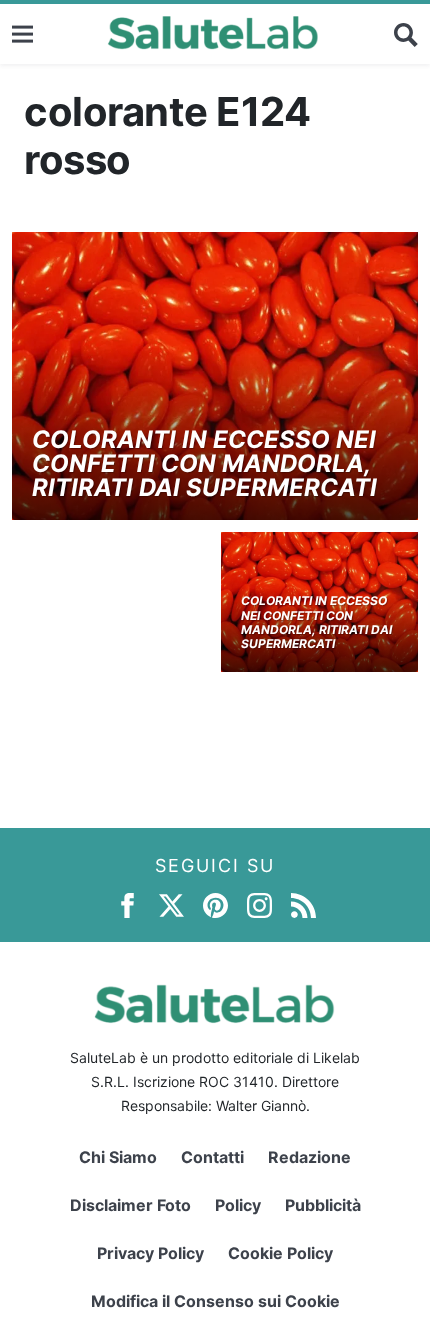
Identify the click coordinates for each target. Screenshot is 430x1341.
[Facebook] (127, 904)
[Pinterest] (215, 904)
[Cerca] (406, 34)
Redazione (309, 1157)
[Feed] (303, 904)
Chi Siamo (118, 1157)
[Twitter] (171, 904)
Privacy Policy (150, 1253)
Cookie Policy (280, 1253)
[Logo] (213, 34)
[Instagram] (259, 904)
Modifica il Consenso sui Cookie (215, 1301)
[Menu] (22, 33)
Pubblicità (323, 1205)
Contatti (212, 1157)
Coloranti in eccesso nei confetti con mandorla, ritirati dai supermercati (204, 463)
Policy (238, 1205)
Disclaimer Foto (130, 1205)
